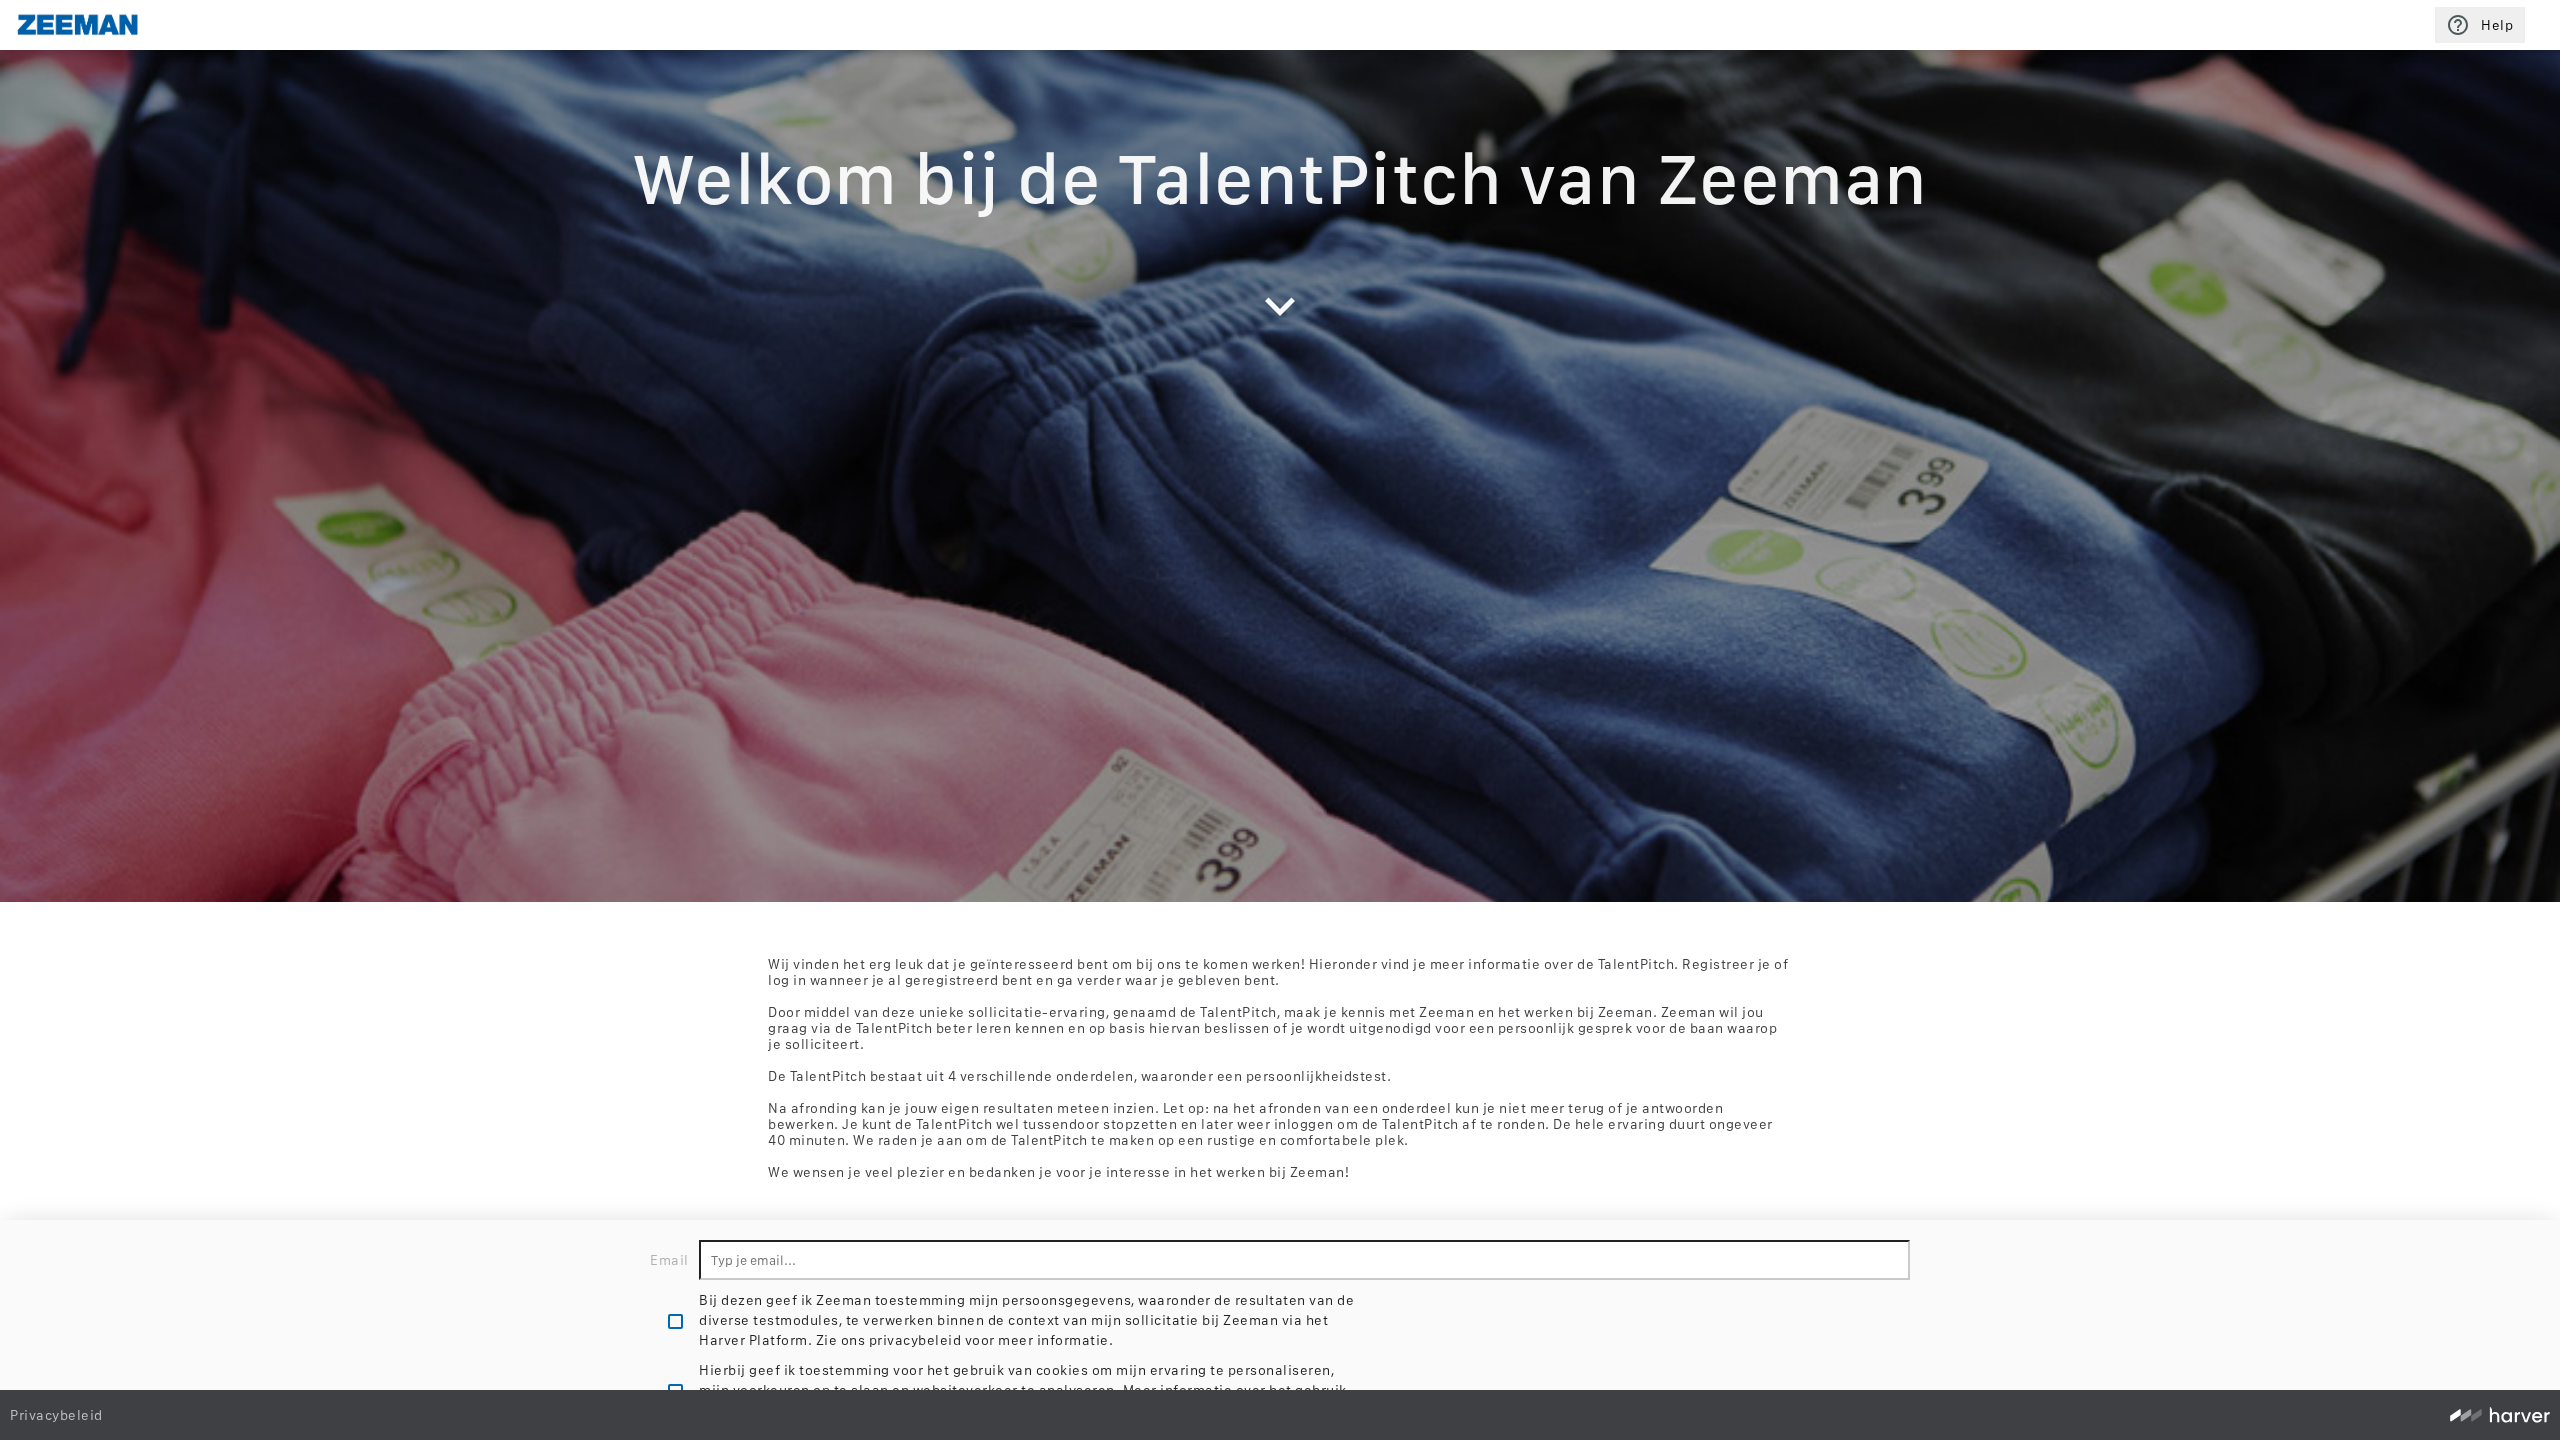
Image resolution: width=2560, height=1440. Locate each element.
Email (669, 1260)
